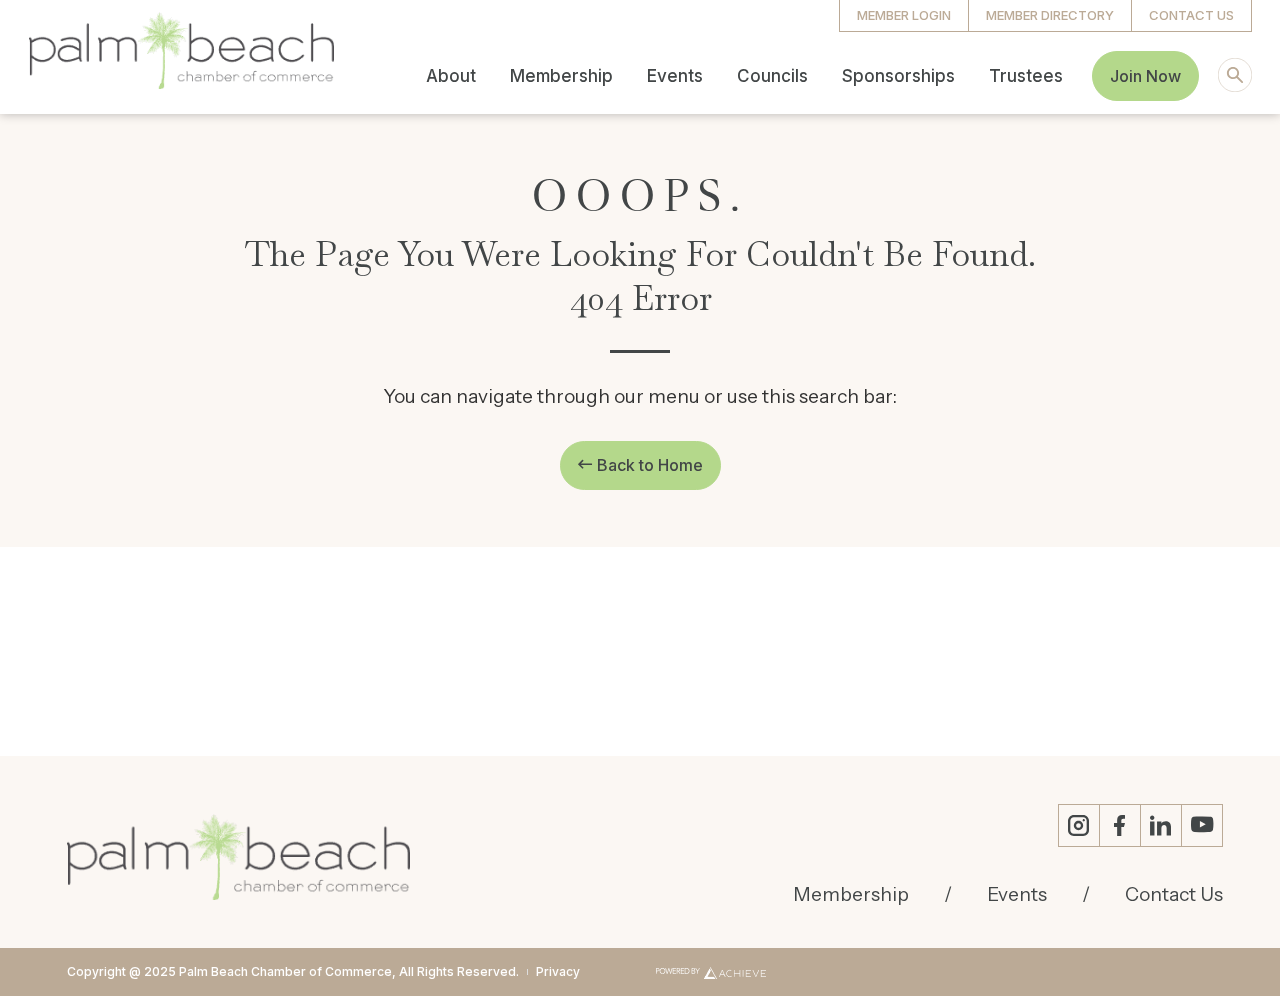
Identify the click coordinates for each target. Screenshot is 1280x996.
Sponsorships (898, 76)
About (451, 76)
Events (675, 76)
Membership (561, 76)
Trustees (1026, 76)
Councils (772, 76)
